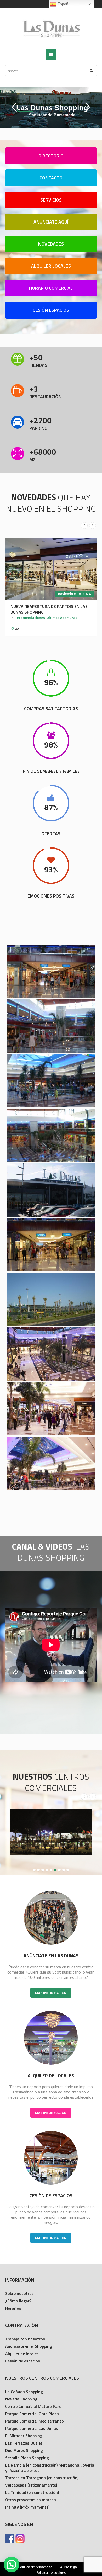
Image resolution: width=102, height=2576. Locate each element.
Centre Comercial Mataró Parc (33, 2406)
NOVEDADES (51, 244)
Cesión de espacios (23, 2361)
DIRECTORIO (51, 156)
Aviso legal (69, 2567)
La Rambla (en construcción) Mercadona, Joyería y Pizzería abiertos (50, 2468)
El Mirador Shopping (24, 2436)
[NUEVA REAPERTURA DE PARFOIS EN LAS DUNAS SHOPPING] (51, 569)
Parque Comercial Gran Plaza (32, 2414)
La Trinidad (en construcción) (32, 2492)
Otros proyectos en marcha (31, 2500)
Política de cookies (51, 2573)
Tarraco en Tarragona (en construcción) (42, 2478)
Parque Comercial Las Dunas (32, 2428)
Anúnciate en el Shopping (29, 2346)
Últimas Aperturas (62, 618)
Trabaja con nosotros (25, 2339)
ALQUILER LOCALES (51, 266)
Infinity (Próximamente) (27, 2507)
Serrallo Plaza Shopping (27, 2458)
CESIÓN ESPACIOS (51, 310)
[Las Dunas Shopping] (51, 29)
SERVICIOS (51, 200)
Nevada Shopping (21, 2399)
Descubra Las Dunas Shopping (24, 110)
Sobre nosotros (19, 2293)
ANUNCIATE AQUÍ (51, 222)
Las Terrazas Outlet (24, 2443)
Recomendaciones (30, 618)
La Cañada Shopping (24, 2392)
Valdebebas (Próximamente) (31, 2485)
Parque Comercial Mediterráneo (35, 2421)
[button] (12, 2564)
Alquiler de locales (22, 2354)
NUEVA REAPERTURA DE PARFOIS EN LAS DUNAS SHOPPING (49, 609)
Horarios (13, 2308)
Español (64, 4)
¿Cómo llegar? (18, 2301)
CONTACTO (51, 178)
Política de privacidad (35, 2567)
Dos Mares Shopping (24, 2450)
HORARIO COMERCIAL (51, 288)
